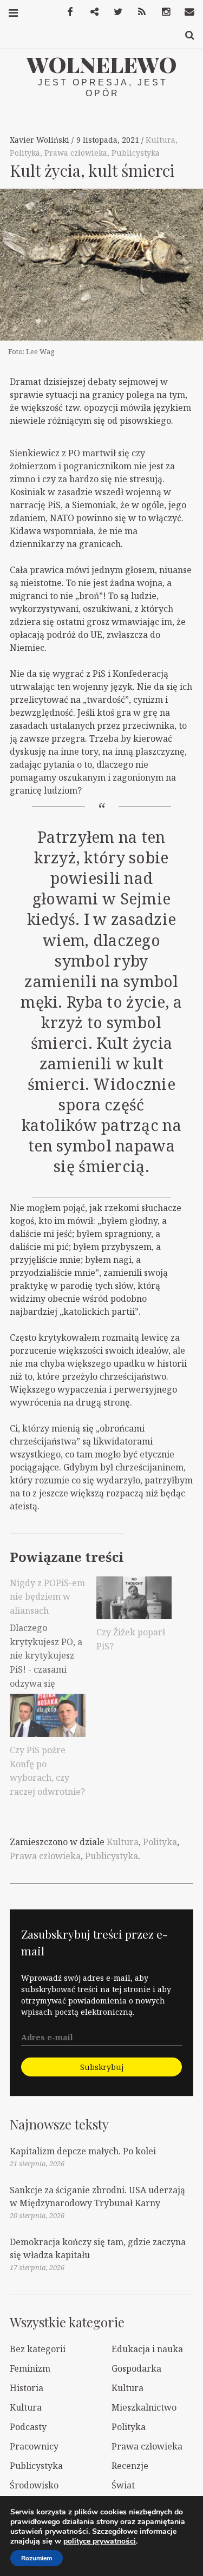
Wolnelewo (101, 64)
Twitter (114, 12)
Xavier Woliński (41, 140)
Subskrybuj (102, 2067)
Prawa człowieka (76, 153)
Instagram (162, 12)
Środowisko (34, 2485)
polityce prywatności (100, 2541)
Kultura (161, 140)
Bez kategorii (38, 2349)
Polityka (25, 153)
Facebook (67, 12)
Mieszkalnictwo (144, 2407)
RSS (138, 12)
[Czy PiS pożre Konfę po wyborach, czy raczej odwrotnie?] (48, 1715)
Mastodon (90, 12)
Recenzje (130, 2466)
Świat (123, 2485)
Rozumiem (37, 2558)
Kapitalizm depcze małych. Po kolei (83, 2151)
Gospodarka (136, 2368)
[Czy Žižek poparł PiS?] (134, 1598)
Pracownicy (34, 2446)
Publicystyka (136, 153)
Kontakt (186, 12)
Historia (27, 2388)
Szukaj (186, 35)
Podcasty (28, 2427)
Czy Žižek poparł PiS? (131, 1639)
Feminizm (30, 2368)
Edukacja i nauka (147, 2349)
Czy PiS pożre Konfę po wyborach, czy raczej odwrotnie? (47, 1771)
